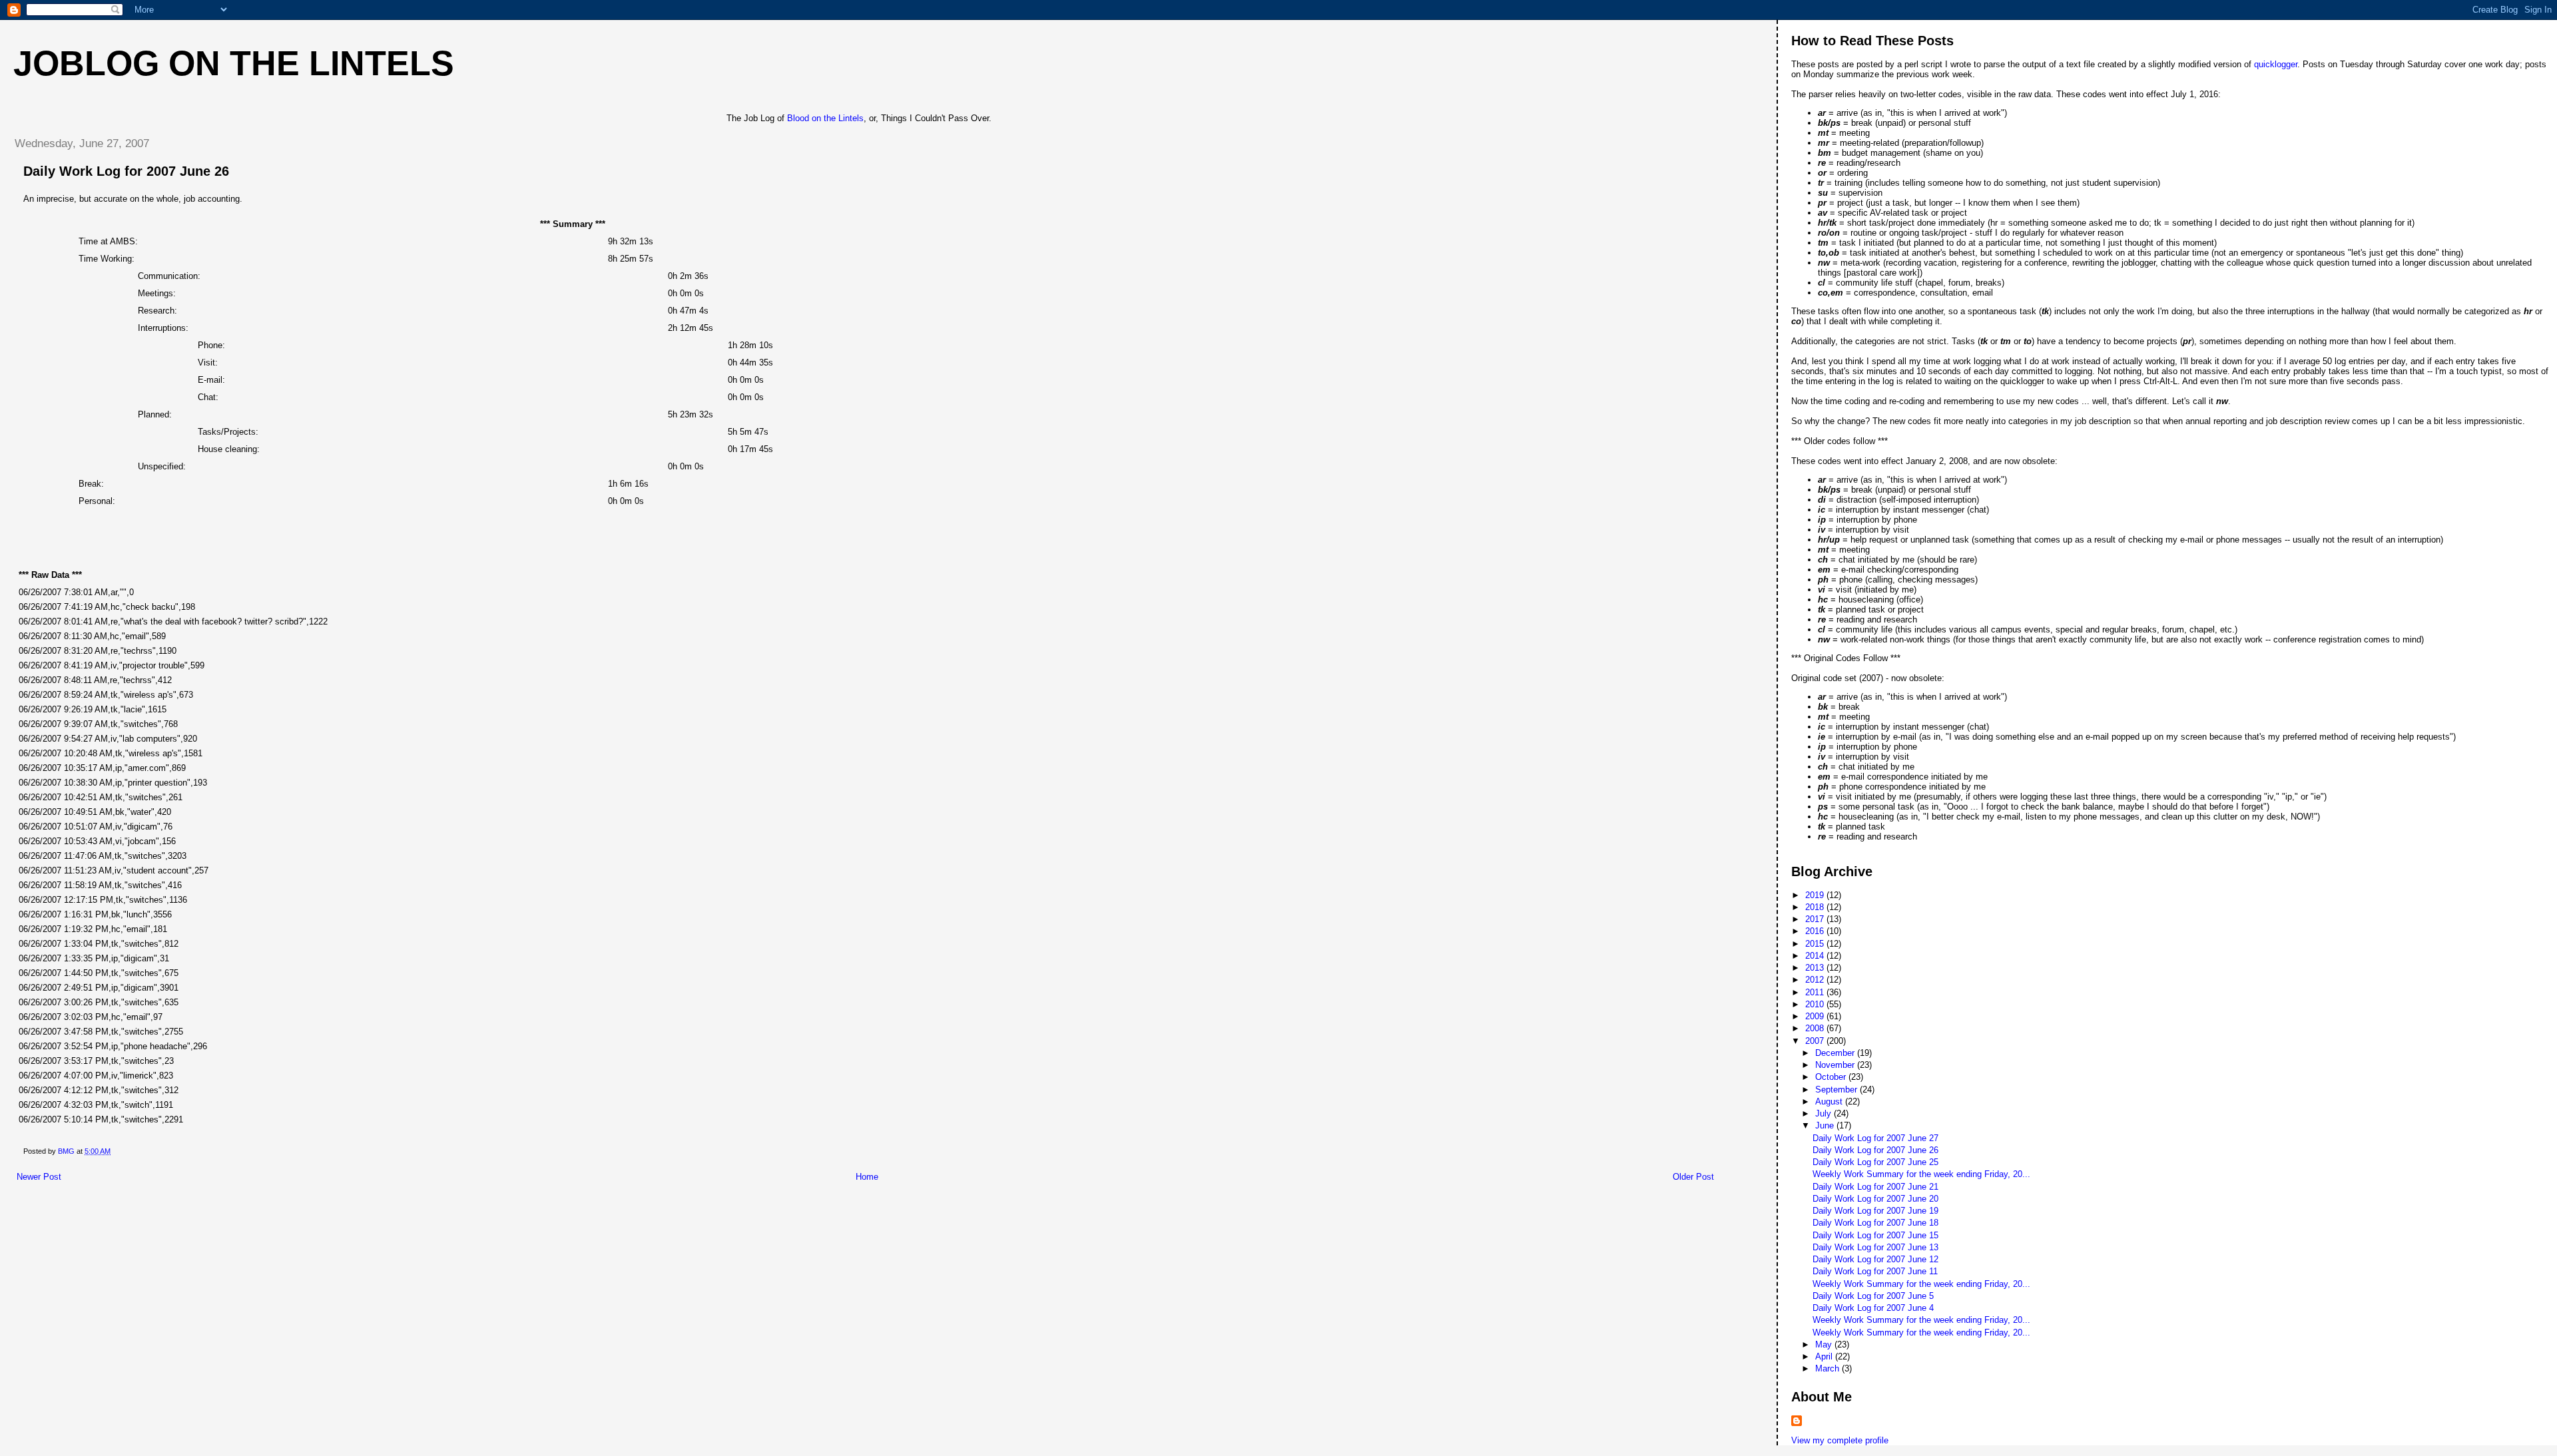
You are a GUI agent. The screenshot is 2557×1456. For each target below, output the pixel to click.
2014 (1816, 956)
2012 (1816, 980)
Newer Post (39, 1177)
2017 (1816, 919)
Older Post (1693, 1177)
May (1825, 1344)
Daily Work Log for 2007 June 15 (1875, 1235)
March (1829, 1368)
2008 (1816, 1028)
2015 (1816, 944)
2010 (1816, 1004)
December (1836, 1053)
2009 (1816, 1016)
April (1825, 1356)
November (1836, 1065)
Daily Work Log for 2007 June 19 (1875, 1211)
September (1838, 1090)
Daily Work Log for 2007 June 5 (1873, 1296)
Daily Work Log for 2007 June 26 (1875, 1150)
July (1825, 1113)
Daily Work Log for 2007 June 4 (1873, 1308)
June (1826, 1125)
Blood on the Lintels (825, 118)
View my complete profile (1840, 1440)
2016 (1816, 931)
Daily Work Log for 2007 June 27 (1875, 1138)
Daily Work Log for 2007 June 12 (1875, 1259)
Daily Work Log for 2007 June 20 (1875, 1199)
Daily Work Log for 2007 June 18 (1875, 1223)
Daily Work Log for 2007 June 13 (1875, 1247)
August (1830, 1101)
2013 (1816, 968)
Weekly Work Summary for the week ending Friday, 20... (1921, 1174)
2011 (1816, 992)
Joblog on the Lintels (234, 63)
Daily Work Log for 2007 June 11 (1875, 1271)
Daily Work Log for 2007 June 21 (1875, 1187)
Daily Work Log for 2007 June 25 (1875, 1162)
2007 (1816, 1041)
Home (867, 1177)
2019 (1816, 895)
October (1832, 1077)
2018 (1816, 907)
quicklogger (2276, 64)
